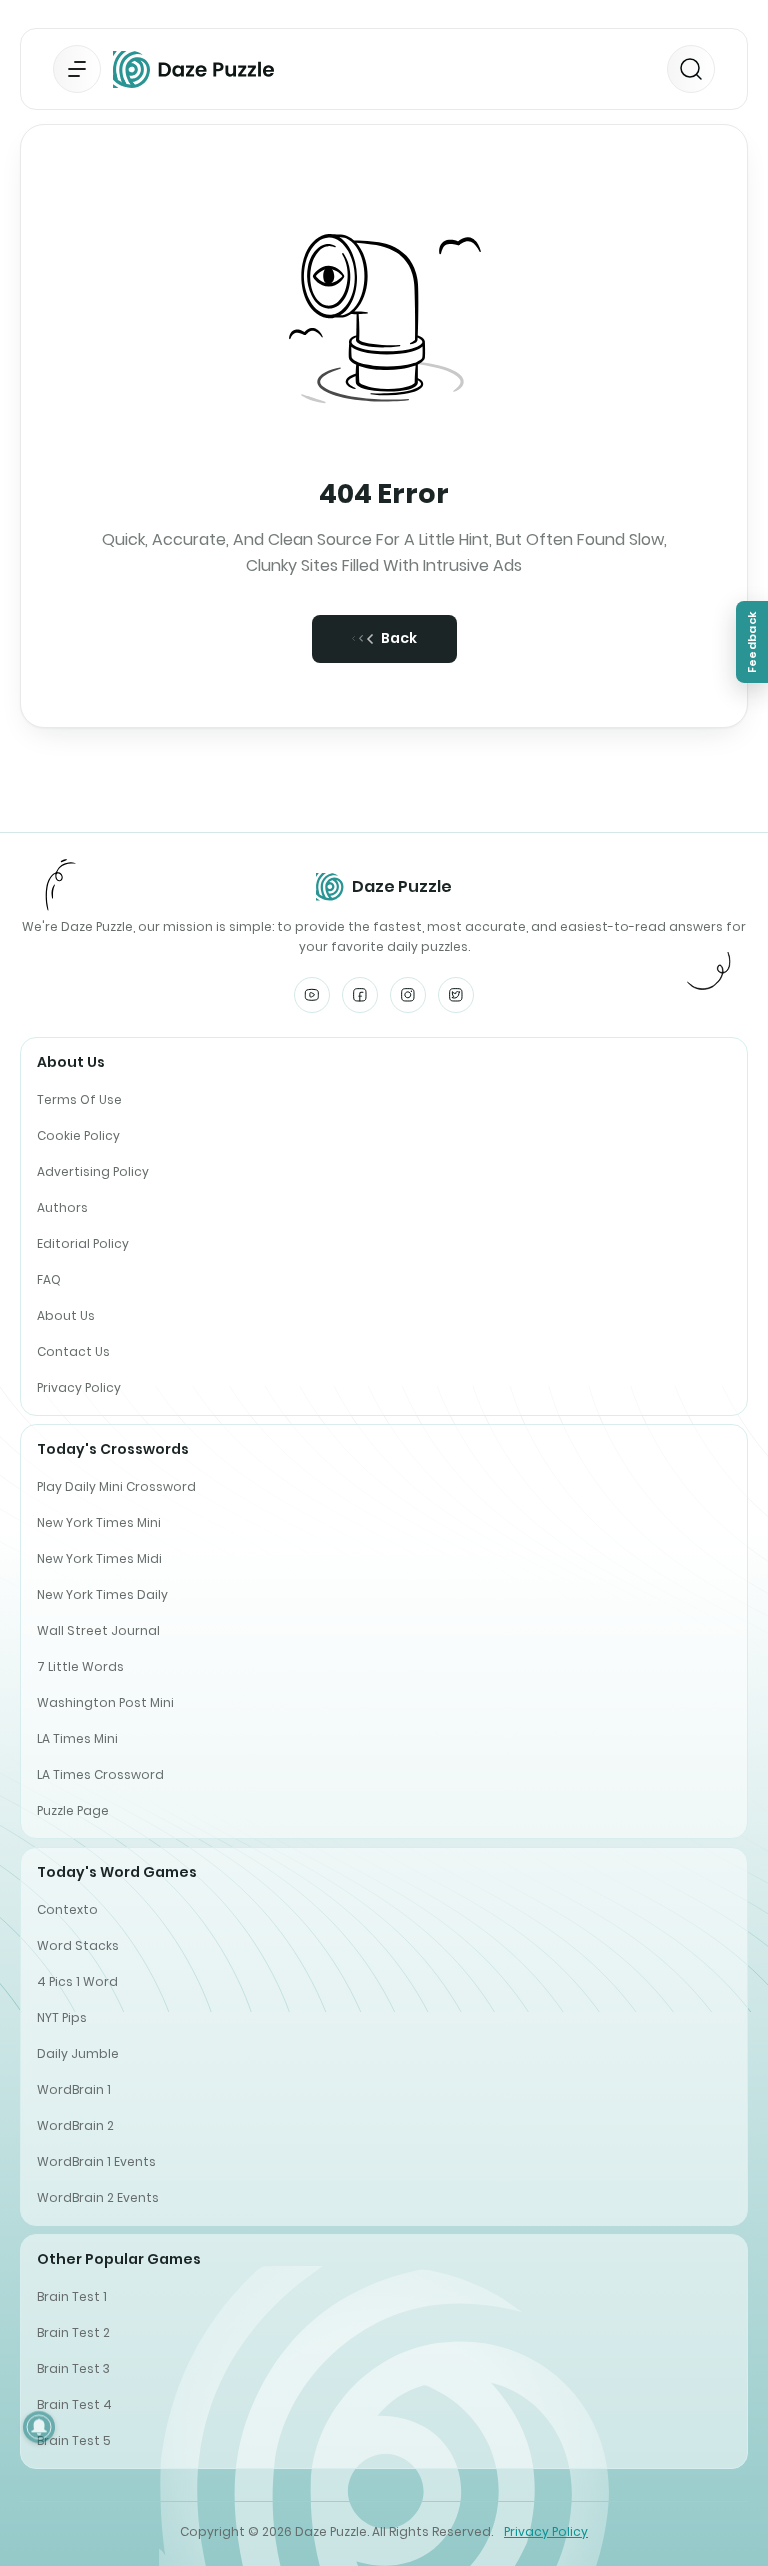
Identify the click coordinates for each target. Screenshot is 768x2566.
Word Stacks (78, 1945)
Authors (62, 1207)
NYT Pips (62, 2017)
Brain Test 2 (73, 2332)
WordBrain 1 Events (96, 2161)
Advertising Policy (93, 1171)
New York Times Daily (102, 1594)
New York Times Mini (99, 1522)
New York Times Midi (99, 1558)
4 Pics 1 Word (77, 1981)
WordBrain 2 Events (98, 2197)
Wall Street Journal (98, 1630)
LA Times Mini (77, 1738)
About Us (66, 1315)
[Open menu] (77, 69)
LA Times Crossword (100, 1774)
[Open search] (691, 69)
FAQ (49, 1279)
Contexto (67, 1909)
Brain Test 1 (72, 2296)
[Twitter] (456, 995)
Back (399, 638)
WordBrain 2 (75, 2125)
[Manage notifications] (39, 2427)
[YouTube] (312, 995)
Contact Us (73, 1351)
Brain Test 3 (73, 2368)
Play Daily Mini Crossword (116, 1486)
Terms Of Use (79, 1099)
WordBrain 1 (74, 2089)
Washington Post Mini (105, 1702)
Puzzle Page (73, 1810)
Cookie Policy (78, 1135)
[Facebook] (360, 995)
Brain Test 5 (74, 2440)
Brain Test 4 (74, 2404)
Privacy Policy (79, 1387)
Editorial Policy (83, 1243)
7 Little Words (80, 1666)
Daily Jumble (78, 2053)
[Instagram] (408, 995)
